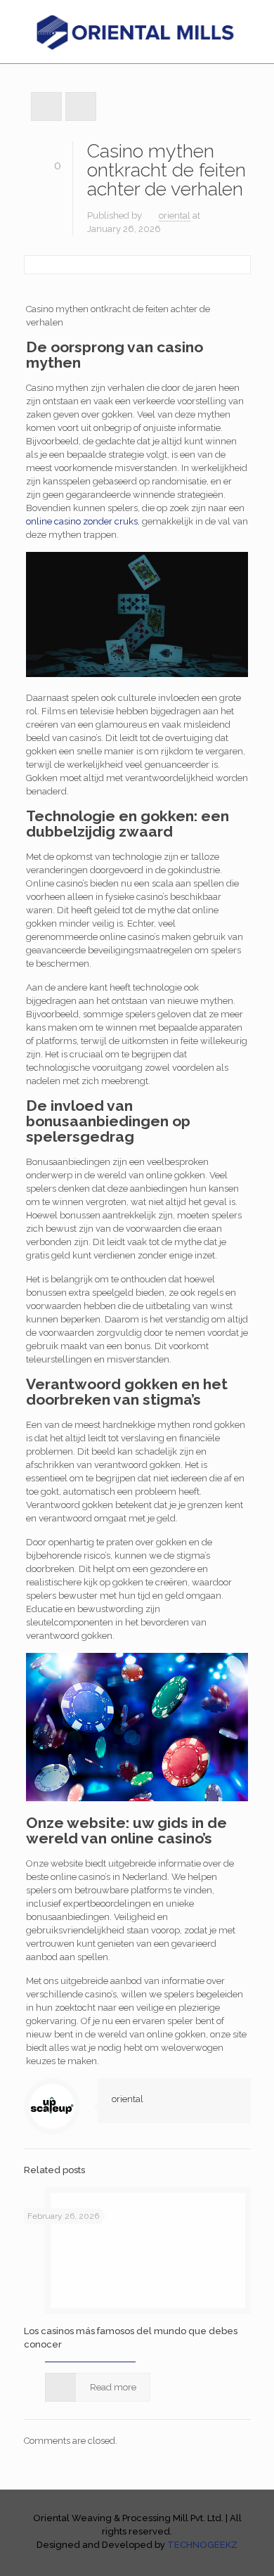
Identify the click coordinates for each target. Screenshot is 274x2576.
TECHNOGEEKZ (202, 2545)
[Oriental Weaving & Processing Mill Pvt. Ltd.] (137, 32)
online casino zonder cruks (82, 521)
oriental (175, 215)
